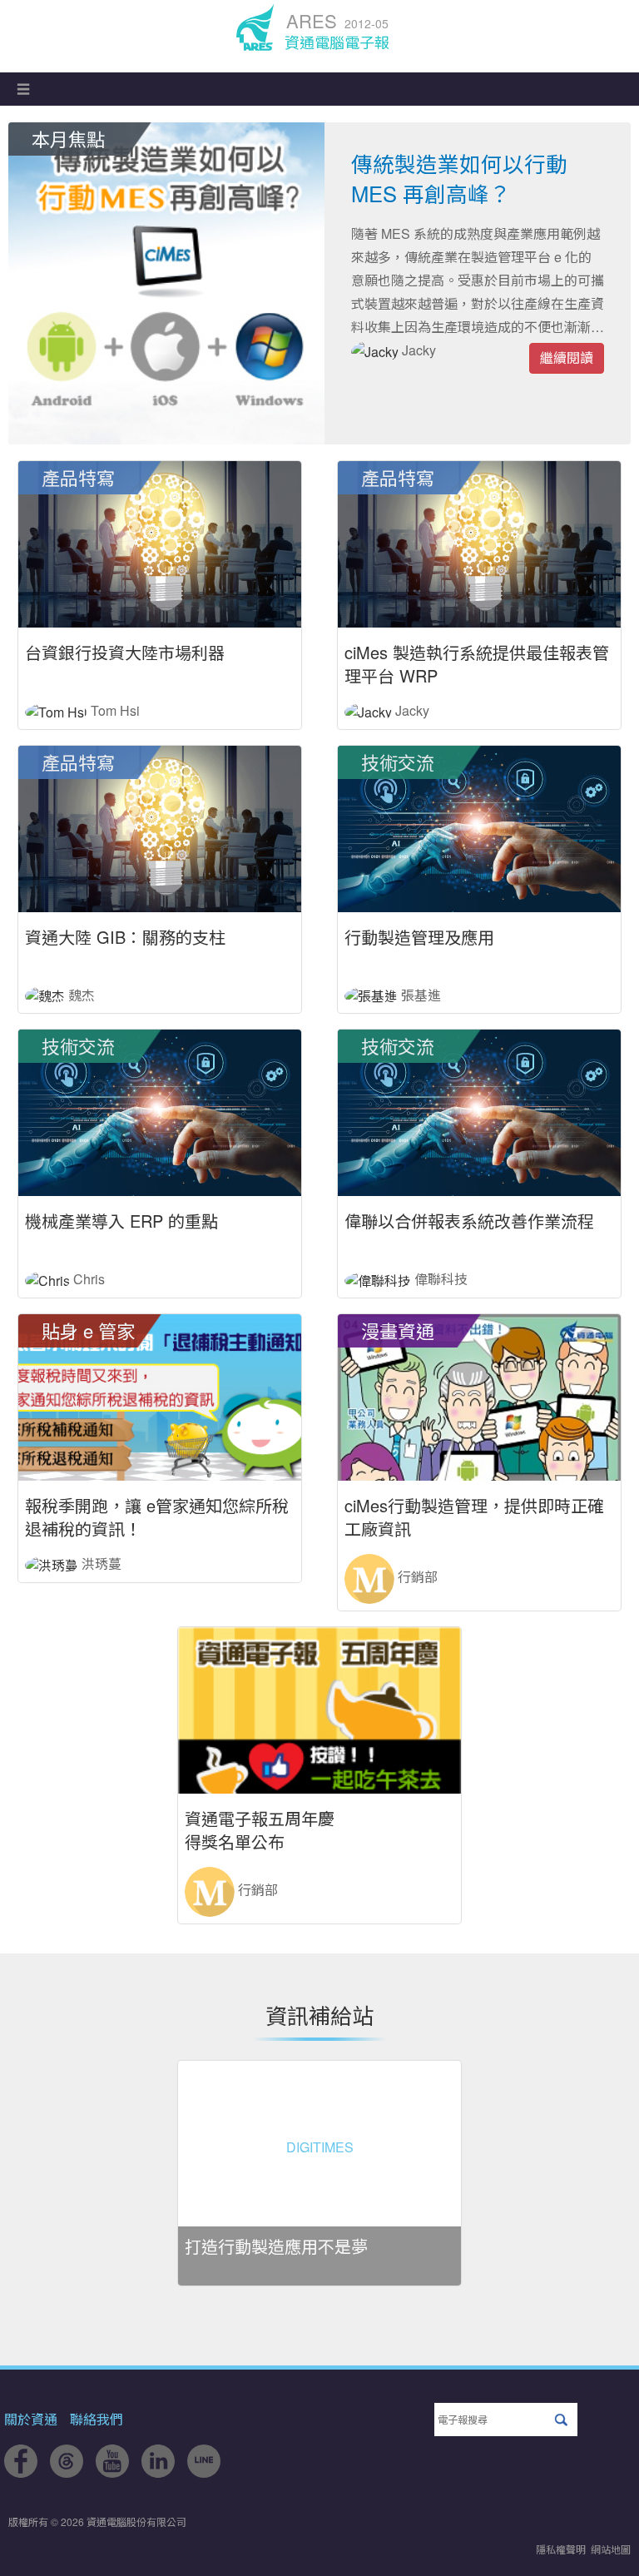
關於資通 (31, 2419)
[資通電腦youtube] (112, 2472)
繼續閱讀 (567, 357)
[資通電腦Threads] (67, 2472)
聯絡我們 (97, 2419)
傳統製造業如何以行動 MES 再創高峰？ (459, 178)
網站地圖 (611, 2549)
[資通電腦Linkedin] (158, 2472)
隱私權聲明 (561, 2549)
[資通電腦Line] (204, 2472)
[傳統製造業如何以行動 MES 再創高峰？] (166, 283)
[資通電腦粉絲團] (21, 2472)
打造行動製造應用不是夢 (276, 2246)
